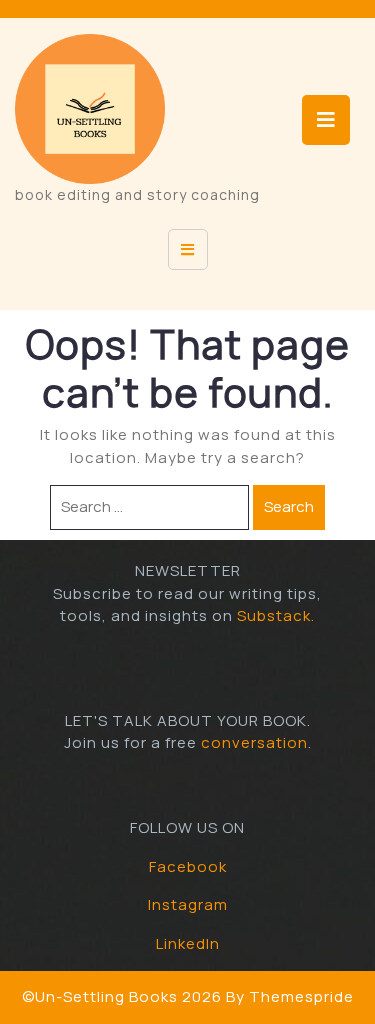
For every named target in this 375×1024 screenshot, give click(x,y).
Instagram (188, 904)
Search (289, 506)
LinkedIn (188, 943)
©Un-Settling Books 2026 (122, 996)
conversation (254, 742)
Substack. (276, 615)
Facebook (188, 866)
